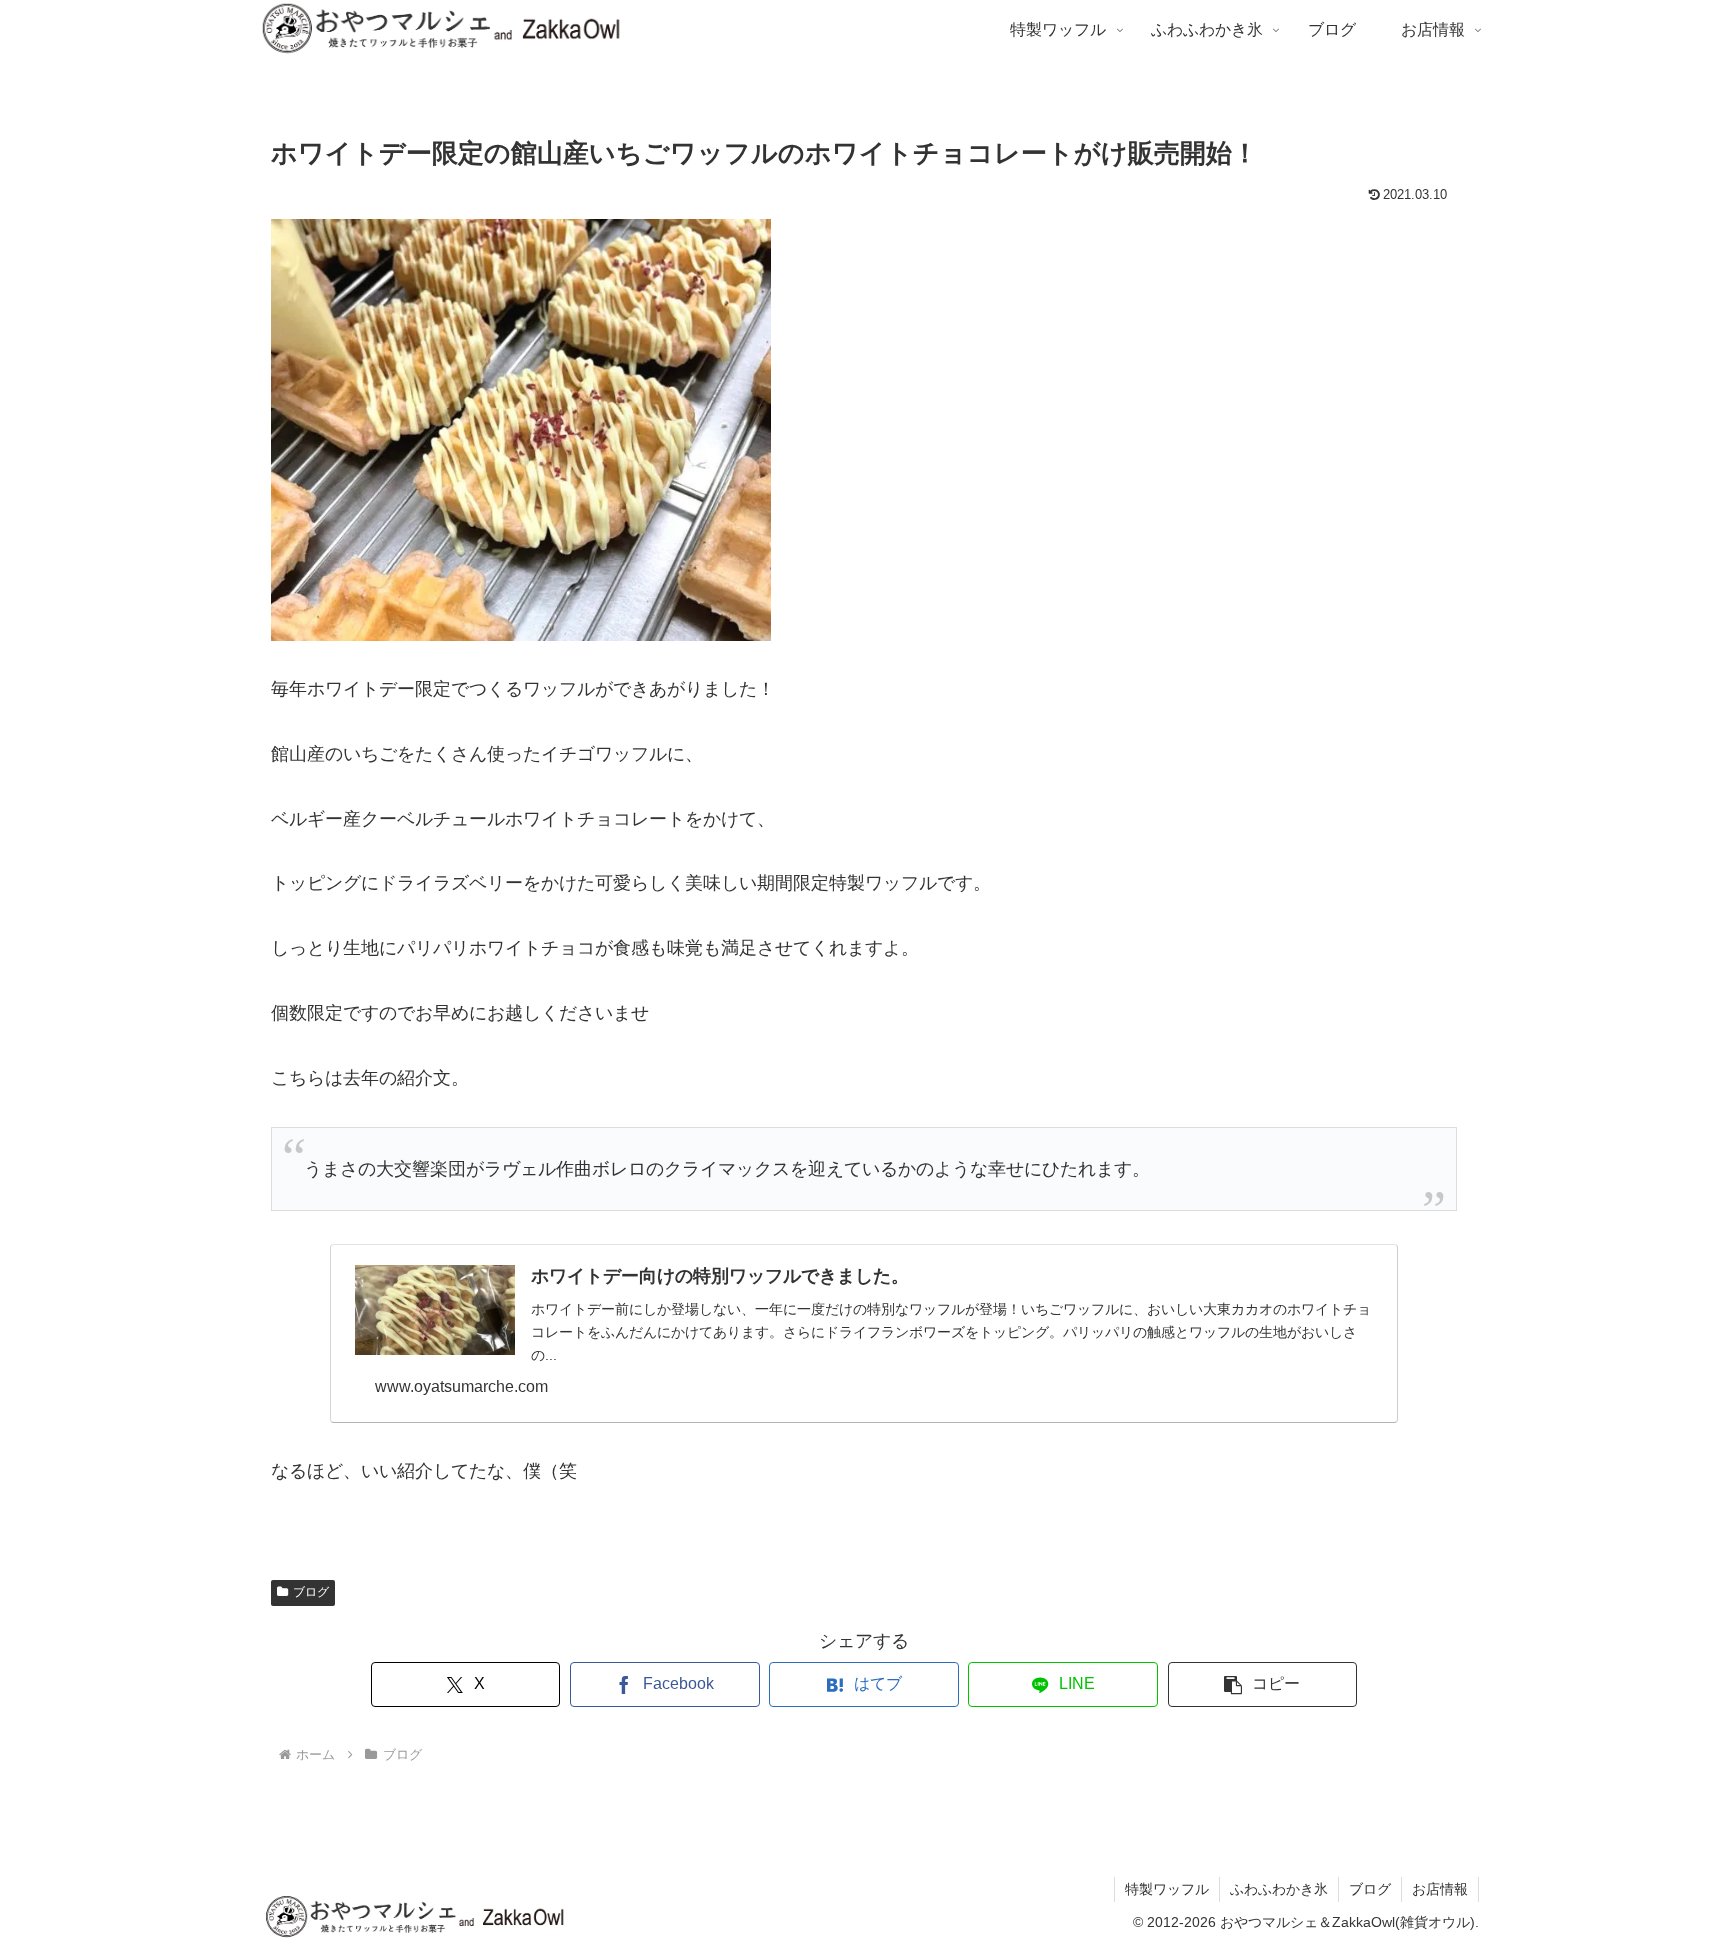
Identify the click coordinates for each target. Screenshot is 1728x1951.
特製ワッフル (1167, 1889)
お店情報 (1440, 1889)
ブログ (311, 1592)
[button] (1263, 1684)
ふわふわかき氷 (1279, 1889)
